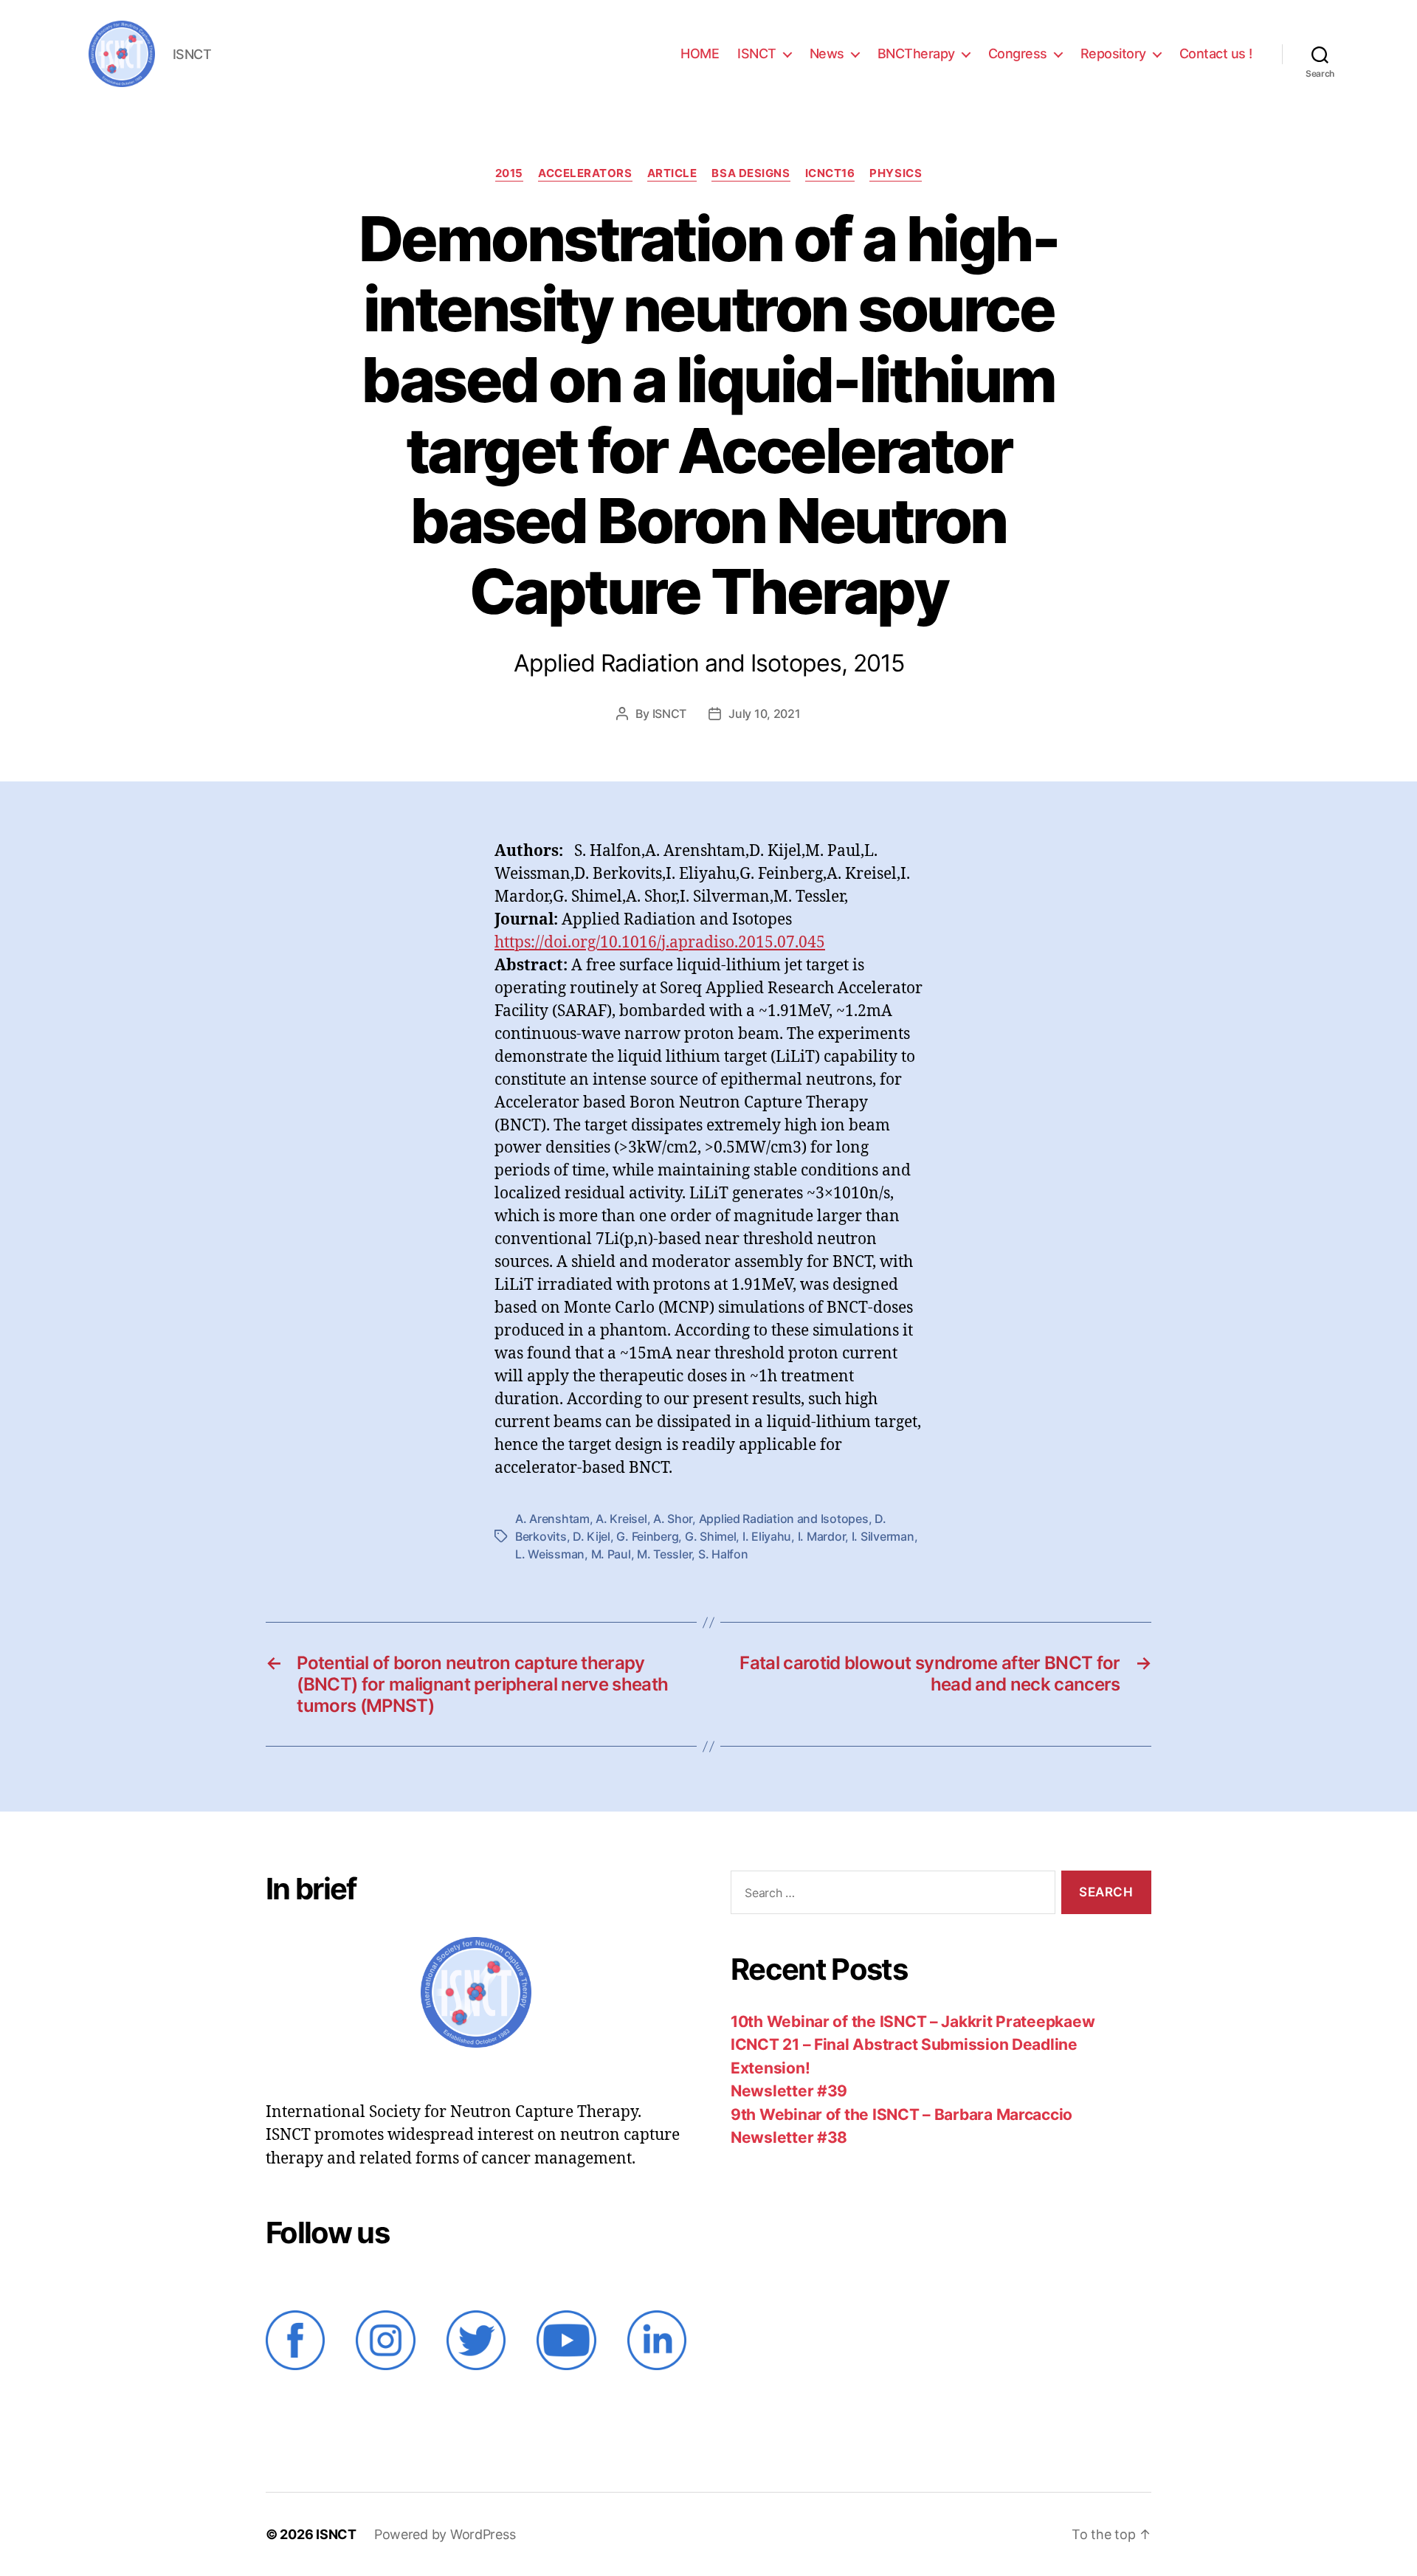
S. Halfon (723, 1554)
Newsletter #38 (789, 2137)
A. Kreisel (621, 1519)
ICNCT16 (830, 173)
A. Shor (673, 1519)
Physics (896, 173)
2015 (509, 173)
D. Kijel (592, 1536)
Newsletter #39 (789, 2091)
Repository (1113, 53)
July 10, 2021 (765, 714)
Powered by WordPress (445, 2534)
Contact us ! (1216, 53)
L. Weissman (550, 1554)
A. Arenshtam (552, 1519)
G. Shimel (711, 1536)
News (827, 53)
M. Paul (611, 1554)
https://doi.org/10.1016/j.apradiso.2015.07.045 (660, 943)
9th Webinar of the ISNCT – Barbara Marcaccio (901, 2114)
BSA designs (751, 173)
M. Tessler (664, 1554)
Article (672, 173)
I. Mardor (822, 1536)
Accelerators (585, 173)
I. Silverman (883, 1536)
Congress (1018, 53)
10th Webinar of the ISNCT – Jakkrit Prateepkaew (913, 2021)
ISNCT (757, 53)
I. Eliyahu (767, 1536)
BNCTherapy (916, 53)
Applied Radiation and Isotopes (784, 1519)
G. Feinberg (647, 1536)
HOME (700, 53)
